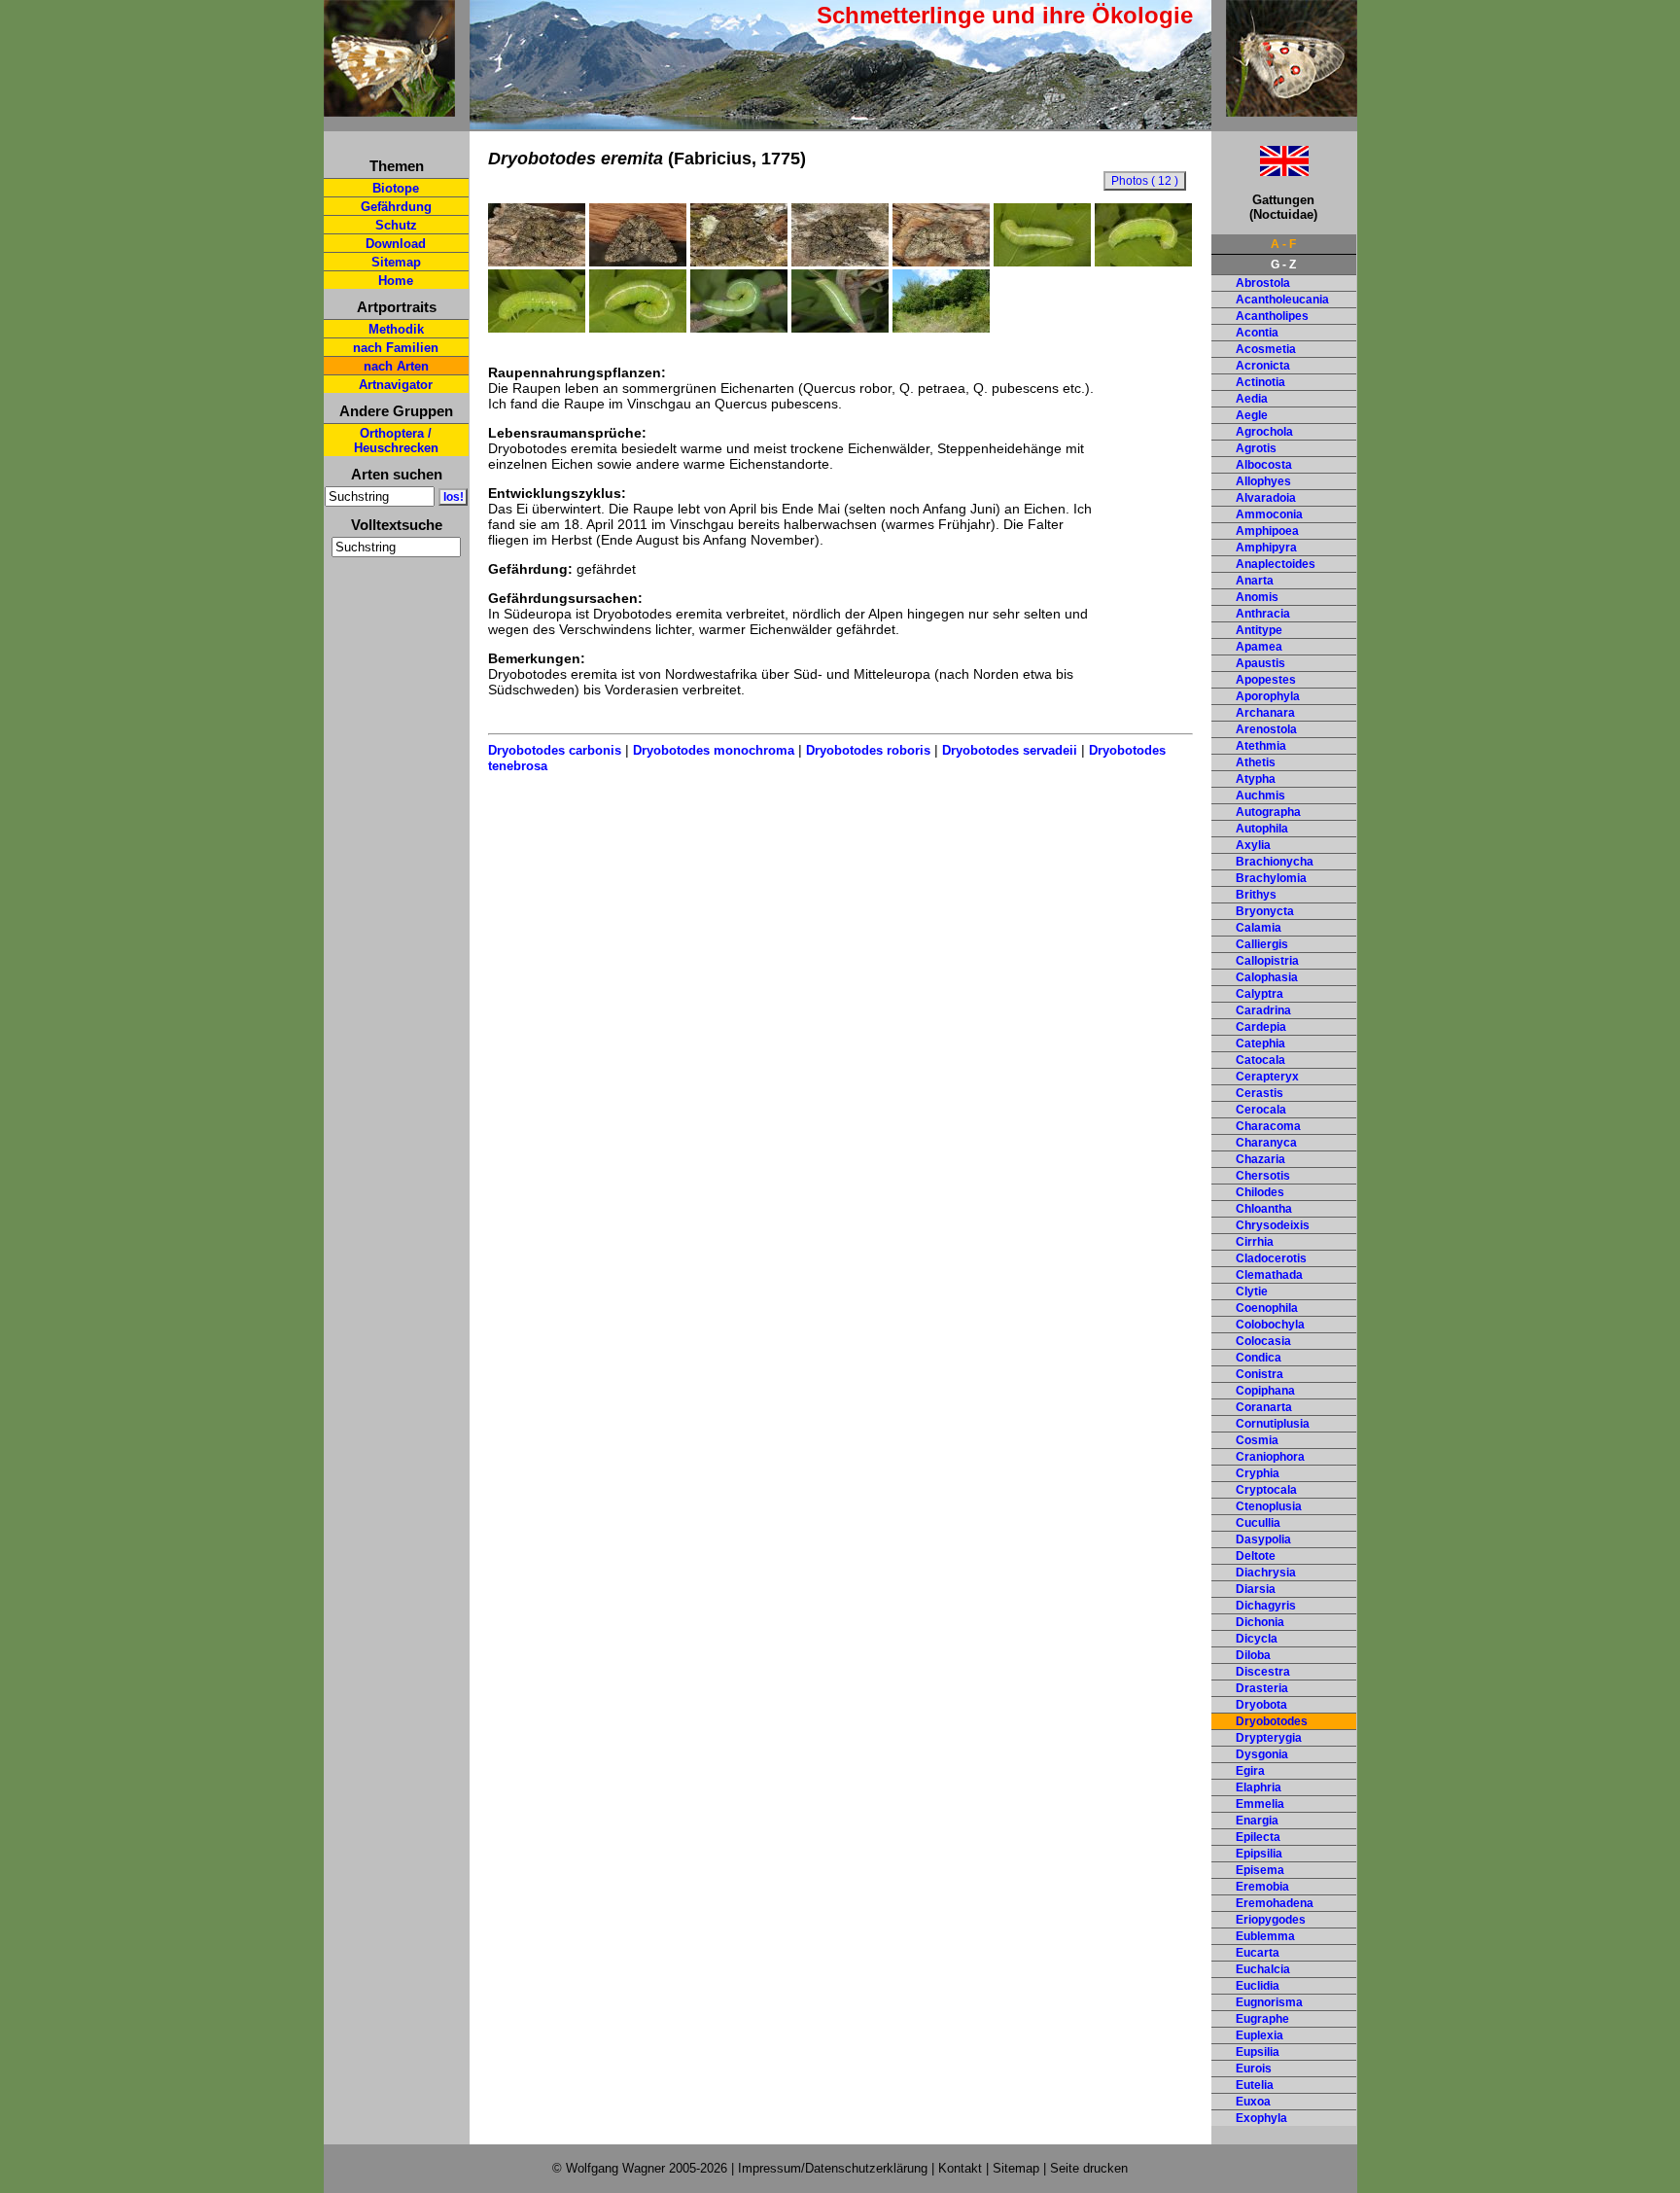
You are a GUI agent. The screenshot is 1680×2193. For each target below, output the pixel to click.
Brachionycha (1275, 862)
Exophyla (1261, 2118)
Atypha (1256, 779)
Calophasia (1267, 977)
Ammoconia (1269, 514)
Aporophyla (1268, 696)
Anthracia (1263, 614)
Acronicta (1263, 366)
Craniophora (1270, 1457)
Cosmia (1257, 1440)
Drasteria (1262, 1688)
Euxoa (1253, 2102)
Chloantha (1264, 1209)
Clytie (1252, 1291)
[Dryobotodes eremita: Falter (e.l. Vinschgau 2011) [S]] (537, 262)
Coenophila (1267, 1308)
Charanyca (1266, 1143)
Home (396, 281)
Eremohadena (1275, 1903)
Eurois (1254, 2069)
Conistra (1260, 1374)
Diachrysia (1266, 1573)
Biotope (396, 188)
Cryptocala (1266, 1490)
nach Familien (396, 348)
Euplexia (1260, 2035)
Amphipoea (1267, 531)
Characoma (1268, 1126)
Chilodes (1260, 1192)
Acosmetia (1266, 349)
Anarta (1255, 581)
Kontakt (960, 2168)
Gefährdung (396, 207)
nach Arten (396, 366)
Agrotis (1256, 448)
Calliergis (1262, 944)
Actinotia (1260, 382)
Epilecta (1258, 1837)
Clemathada (1269, 1275)
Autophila (1262, 829)
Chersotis (1263, 1176)
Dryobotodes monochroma (714, 750)
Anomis (1257, 597)
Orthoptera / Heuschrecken (396, 441)
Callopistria (1267, 961)
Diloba (1253, 1655)
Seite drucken (1089, 2168)
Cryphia (1258, 1473)
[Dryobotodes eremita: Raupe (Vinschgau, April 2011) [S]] (1042, 262)
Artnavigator (396, 385)
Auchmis (1260, 796)
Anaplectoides (1276, 564)
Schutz (396, 225)
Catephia (1260, 1043)
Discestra (1263, 1672)
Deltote (1256, 1556)
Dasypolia (1263, 1539)
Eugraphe (1262, 2019)
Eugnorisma (1269, 2002)
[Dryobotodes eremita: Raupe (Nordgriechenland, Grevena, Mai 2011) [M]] (739, 328)
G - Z (1283, 265)
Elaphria (1259, 1787)
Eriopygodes (1271, 1920)
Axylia (1253, 845)
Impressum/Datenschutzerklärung (833, 2168)
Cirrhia (1255, 1242)
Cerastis (1260, 1093)
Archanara (1265, 713)
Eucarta (1258, 1953)
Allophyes (1263, 481)
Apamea (1259, 647)
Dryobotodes (1272, 1721)
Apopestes (1266, 680)
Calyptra (1260, 994)
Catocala (1260, 1060)
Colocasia (1263, 1341)
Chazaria (1260, 1159)
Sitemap (396, 262)
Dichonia (1260, 1622)
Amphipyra (1266, 548)
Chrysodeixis (1273, 1225)
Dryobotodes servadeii (1010, 750)
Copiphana (1265, 1391)
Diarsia (1256, 1589)
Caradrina (1263, 1010)
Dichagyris (1266, 1606)
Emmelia (1260, 1804)
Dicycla (1257, 1639)
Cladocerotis (1271, 1258)
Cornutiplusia (1273, 1424)
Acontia (1257, 333)
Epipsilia (1259, 1854)
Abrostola (1263, 283)
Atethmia (1261, 746)
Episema (1260, 1870)
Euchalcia (1263, 1969)
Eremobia (1262, 1887)
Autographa (1268, 812)
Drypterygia (1269, 1738)
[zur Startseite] (389, 108)
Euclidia (1258, 1986)
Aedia (1252, 399)
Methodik (396, 329)
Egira (1250, 1771)
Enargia (1257, 1821)
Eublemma (1265, 1936)
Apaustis (1260, 663)
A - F (1283, 244)
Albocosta (1264, 465)
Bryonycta (1265, 911)
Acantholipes (1272, 316)
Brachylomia (1271, 878)
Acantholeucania (1282, 300)
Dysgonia (1262, 1754)
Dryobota (1261, 1705)
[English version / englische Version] (1260, 171)
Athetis (1256, 762)
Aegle (1252, 415)
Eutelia (1255, 2085)
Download (396, 244)
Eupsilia (1258, 2052)
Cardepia (1261, 1027)
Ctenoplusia (1269, 1506)
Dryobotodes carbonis (555, 750)
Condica (1259, 1358)
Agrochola (1264, 432)
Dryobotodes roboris (868, 750)
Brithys (1256, 895)
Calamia (1259, 928)
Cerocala (1261, 1110)
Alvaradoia (1266, 498)
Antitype (1259, 630)
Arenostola (1266, 729)
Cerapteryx (1267, 1077)
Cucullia (1258, 1523)
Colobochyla (1270, 1325)
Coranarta (1264, 1407)
